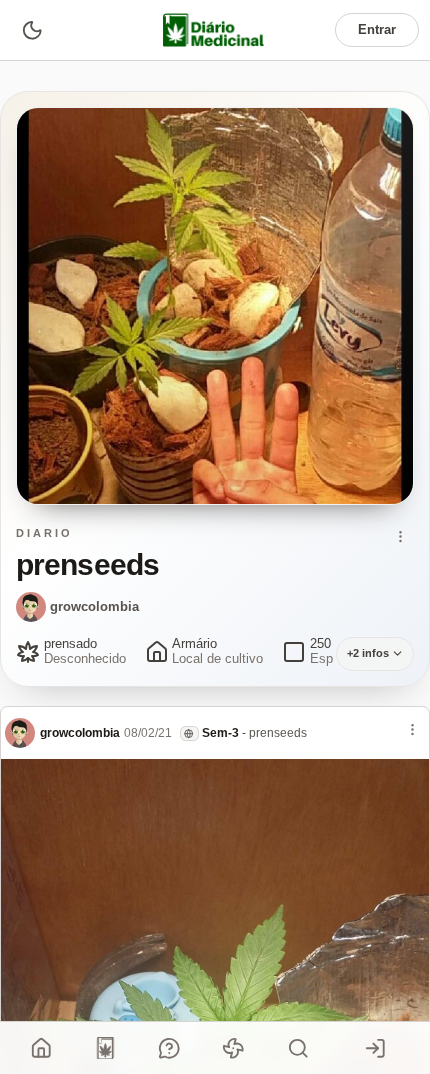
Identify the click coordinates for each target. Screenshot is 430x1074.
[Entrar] (376, 1048)
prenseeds (278, 733)
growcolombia (94, 606)
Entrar (377, 29)
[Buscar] (298, 1048)
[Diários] (106, 1048)
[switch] (31, 29)
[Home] (42, 1048)
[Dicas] (234, 1048)
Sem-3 (220, 733)
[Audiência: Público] (189, 733)
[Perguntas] (170, 1048)
